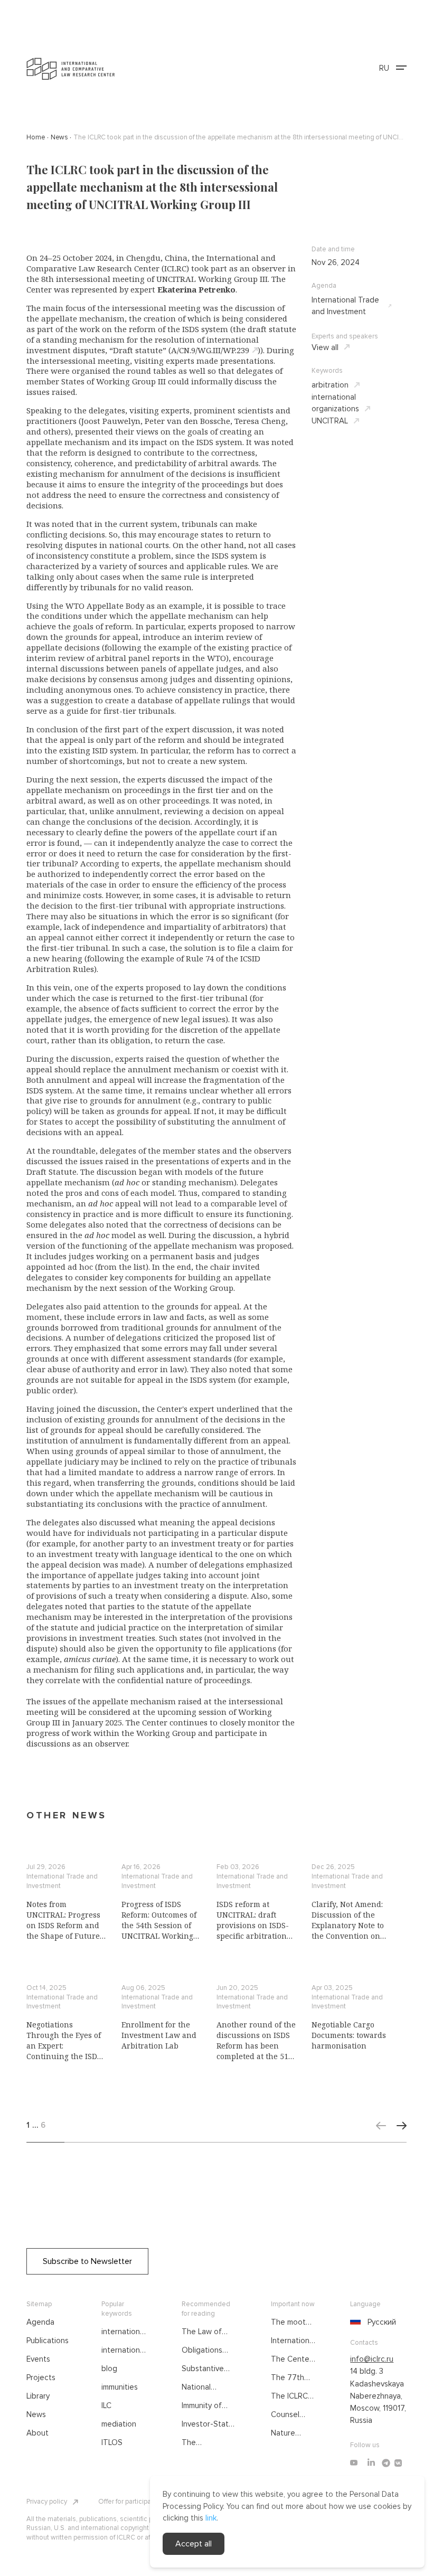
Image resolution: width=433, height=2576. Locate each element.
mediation (119, 2424)
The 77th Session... (288, 2378)
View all (325, 347)
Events (38, 2359)
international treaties (124, 2332)
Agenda (40, 2322)
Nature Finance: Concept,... (290, 2433)
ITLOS (112, 2442)
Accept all (194, 2544)
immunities (120, 2387)
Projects (41, 2377)
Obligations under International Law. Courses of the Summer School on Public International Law (210, 2351)
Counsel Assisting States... (287, 2415)
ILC (106, 2405)
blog (109, 2369)
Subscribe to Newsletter (87, 2261)
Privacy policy (47, 2502)
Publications (48, 2341)
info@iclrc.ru (372, 2359)
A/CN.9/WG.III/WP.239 (210, 350)
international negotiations (124, 2351)
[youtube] (354, 2463)
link (211, 2518)
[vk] (398, 2463)
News (36, 2414)
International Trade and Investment (345, 306)
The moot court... (288, 2323)
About (37, 2433)
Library (38, 2396)
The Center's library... (294, 2360)
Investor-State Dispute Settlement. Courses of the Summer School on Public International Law (209, 2424)
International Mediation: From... (293, 2341)
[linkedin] (371, 2463)
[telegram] (386, 2463)
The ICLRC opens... (289, 2396)
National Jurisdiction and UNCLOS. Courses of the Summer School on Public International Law (209, 2388)
